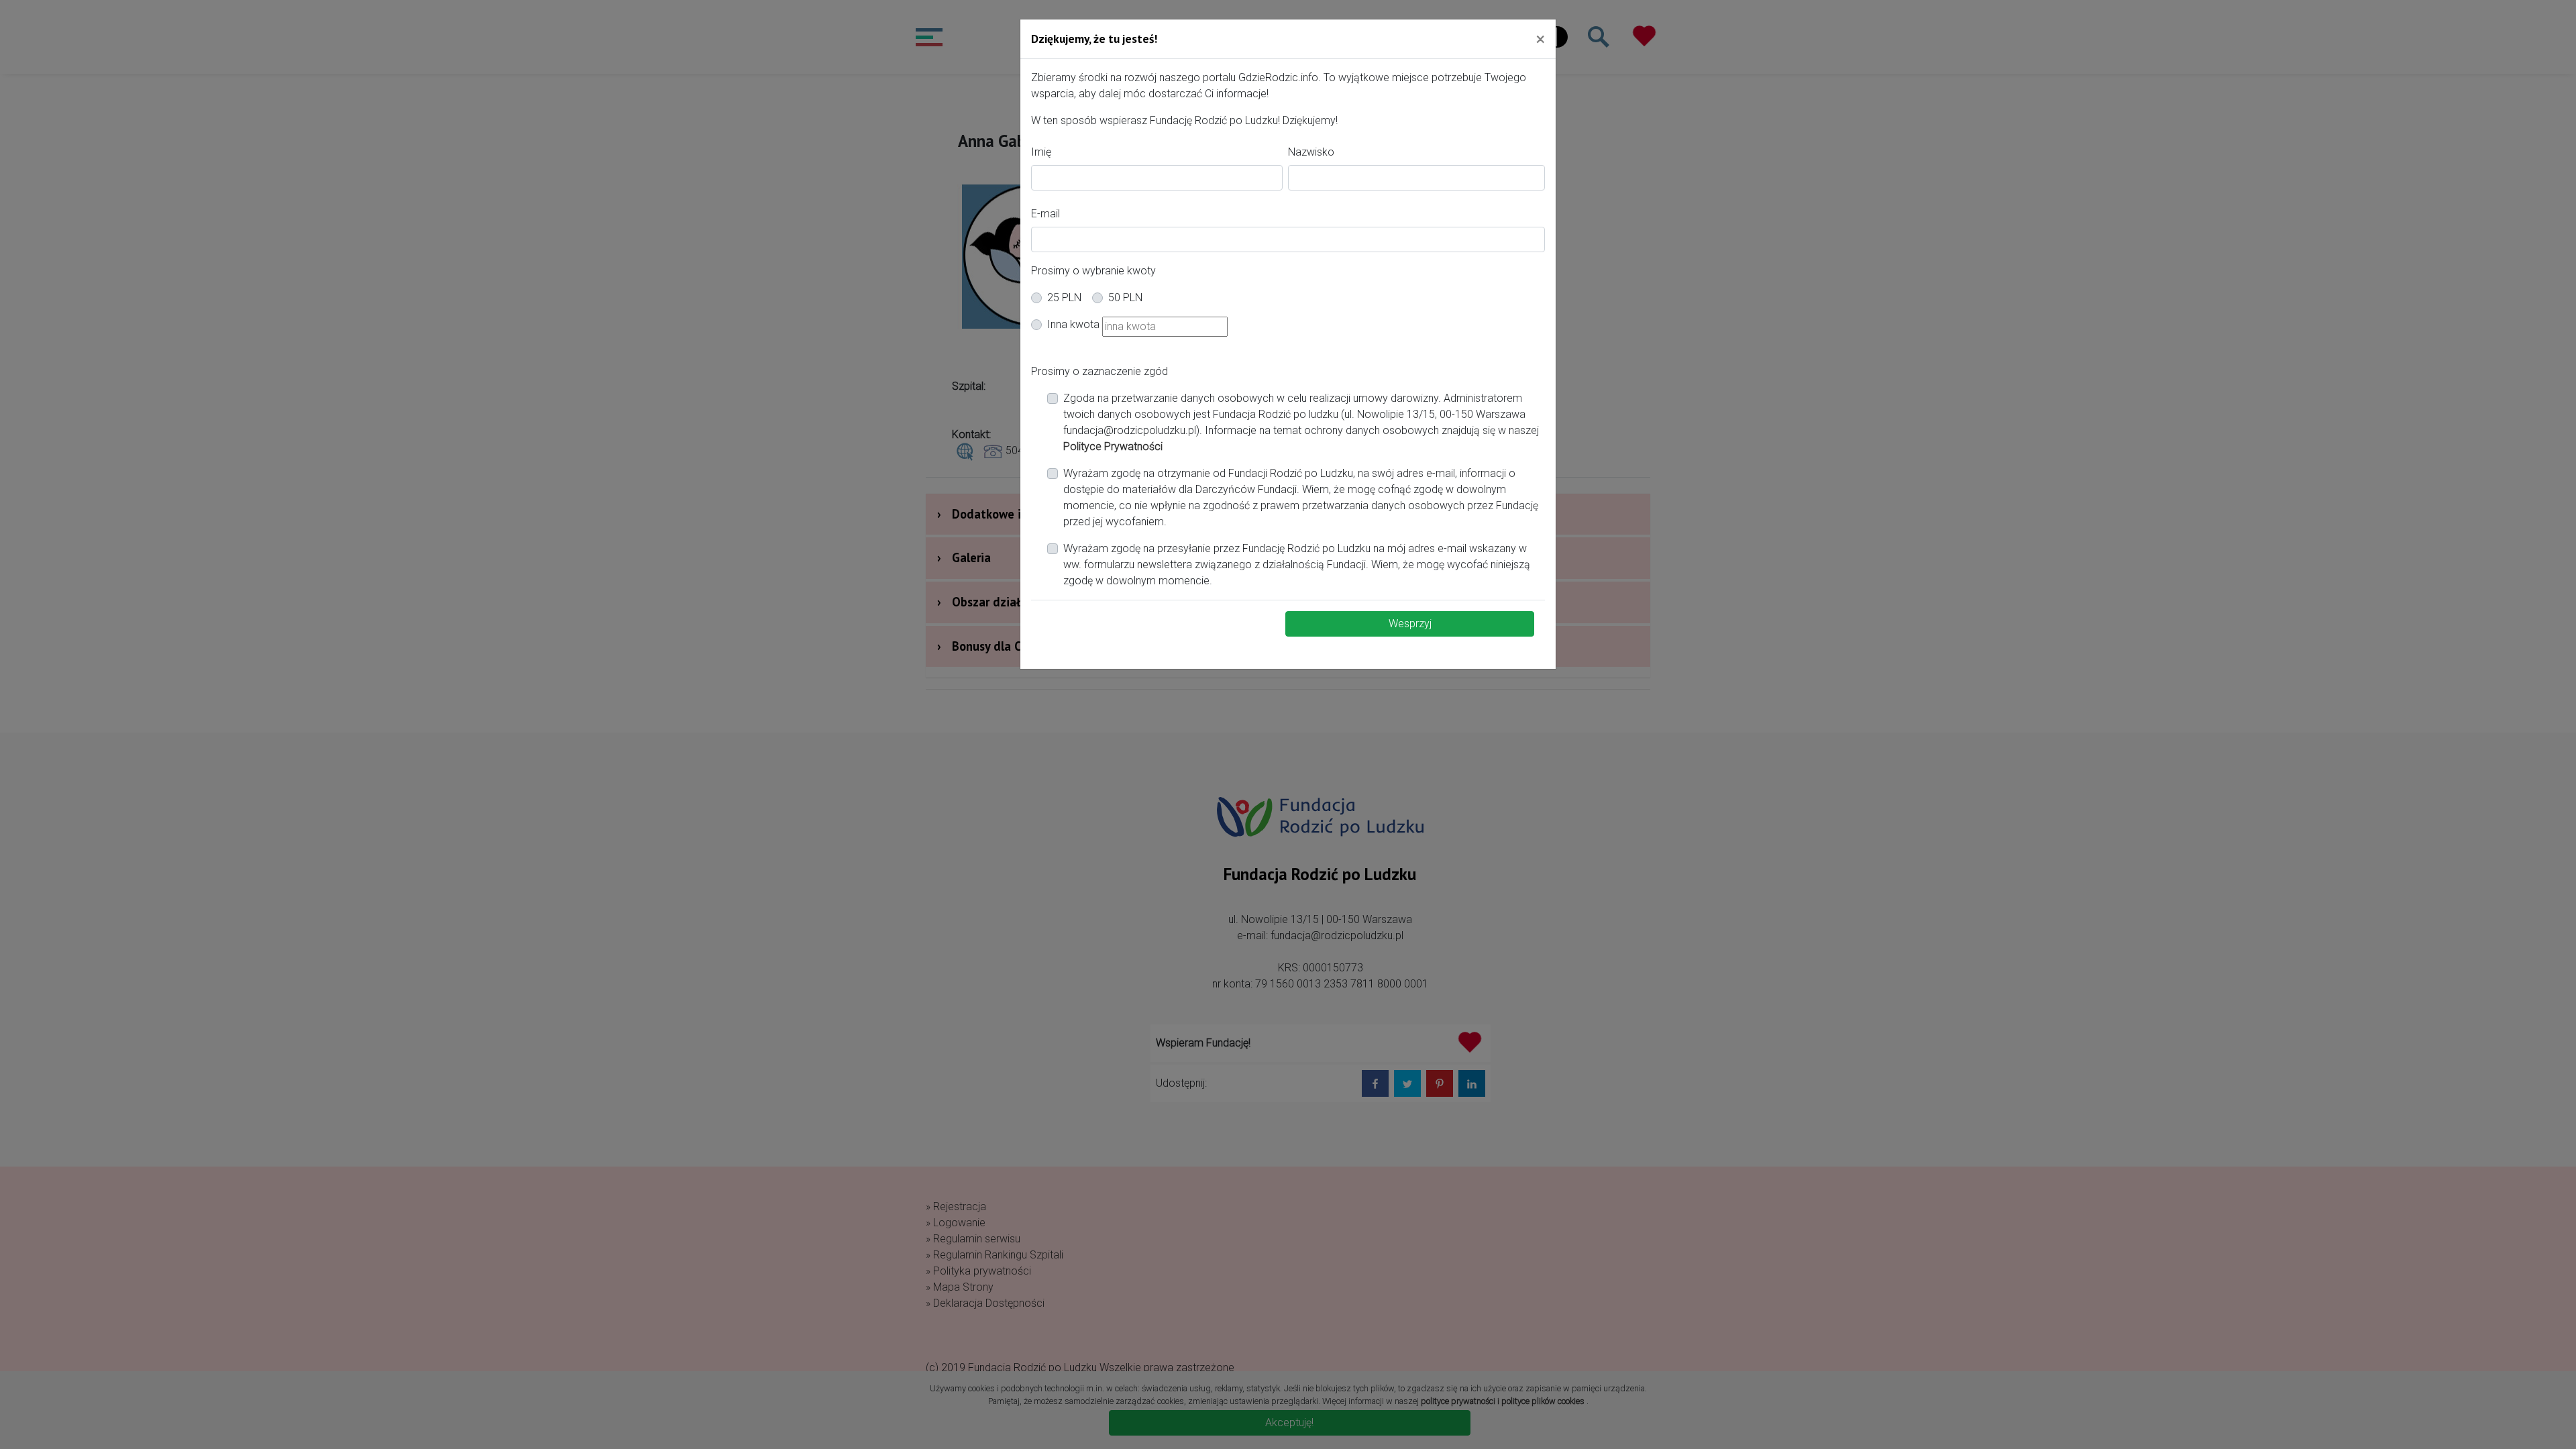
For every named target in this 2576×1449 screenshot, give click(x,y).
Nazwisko (1311, 152)
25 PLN (1064, 298)
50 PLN (1125, 298)
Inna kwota (1073, 324)
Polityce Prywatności (1113, 446)
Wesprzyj (1410, 624)
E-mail (1045, 214)
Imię (1041, 152)
